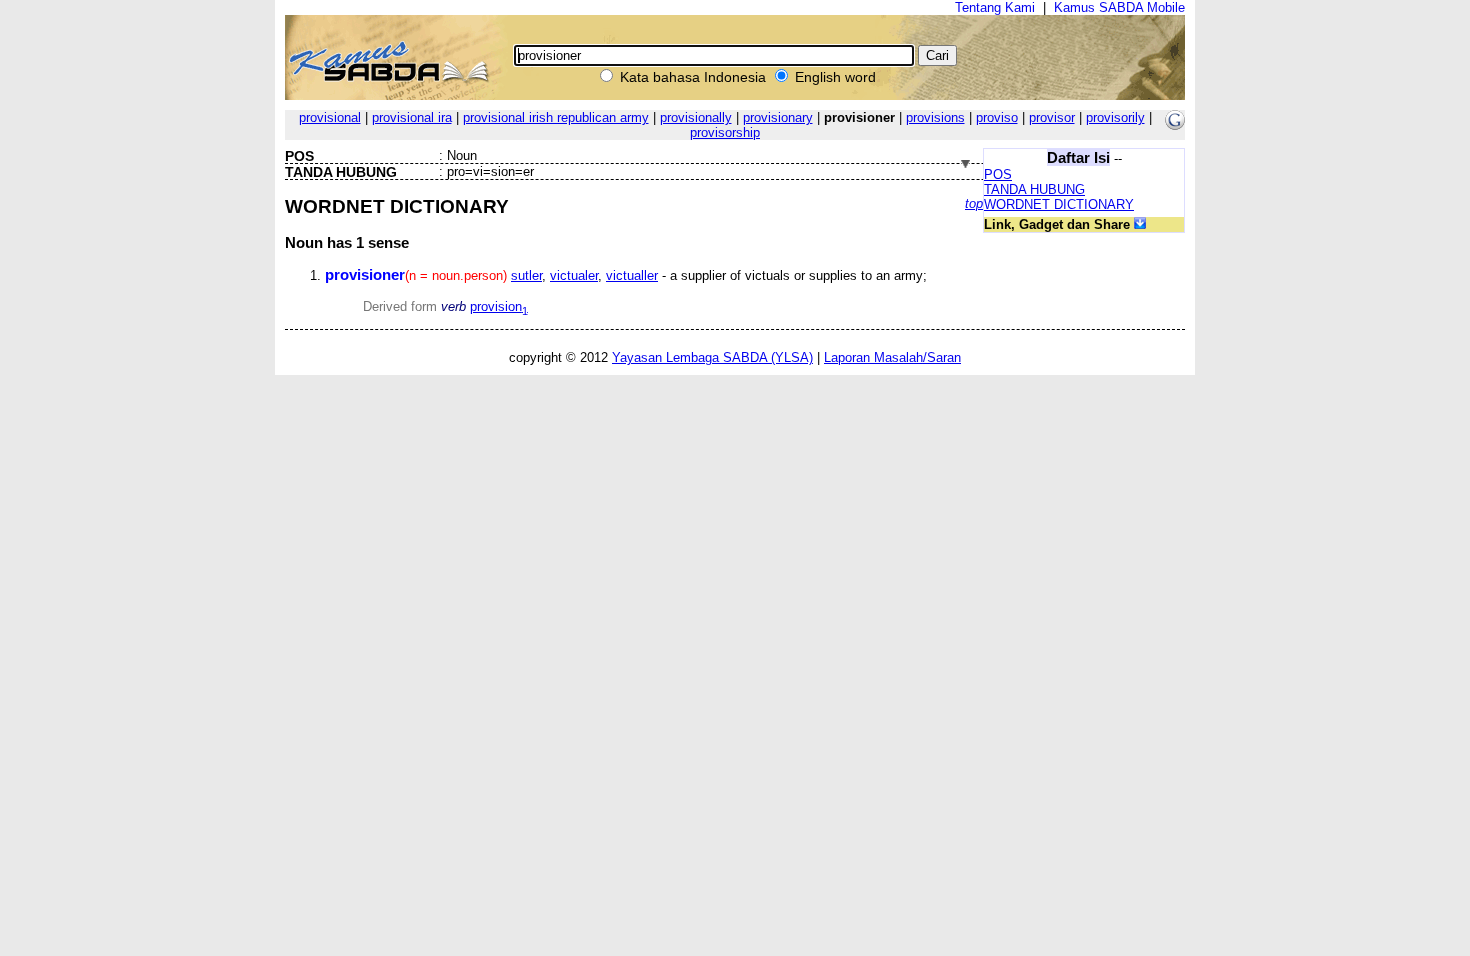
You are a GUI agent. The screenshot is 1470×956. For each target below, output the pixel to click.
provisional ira (412, 117)
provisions (935, 117)
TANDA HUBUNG (1034, 189)
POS (998, 174)
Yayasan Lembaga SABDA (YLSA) (712, 357)
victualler (632, 275)
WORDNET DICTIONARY (1059, 204)
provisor (1052, 117)
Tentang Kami (995, 7)
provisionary (778, 117)
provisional (330, 117)
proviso (997, 117)
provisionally (696, 117)
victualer (574, 275)
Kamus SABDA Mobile (1119, 7)
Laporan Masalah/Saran (892, 357)
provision (499, 306)
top (974, 203)
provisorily (1115, 117)
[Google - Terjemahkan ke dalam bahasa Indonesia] (1175, 125)
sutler (526, 275)
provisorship (725, 132)
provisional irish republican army (556, 117)
